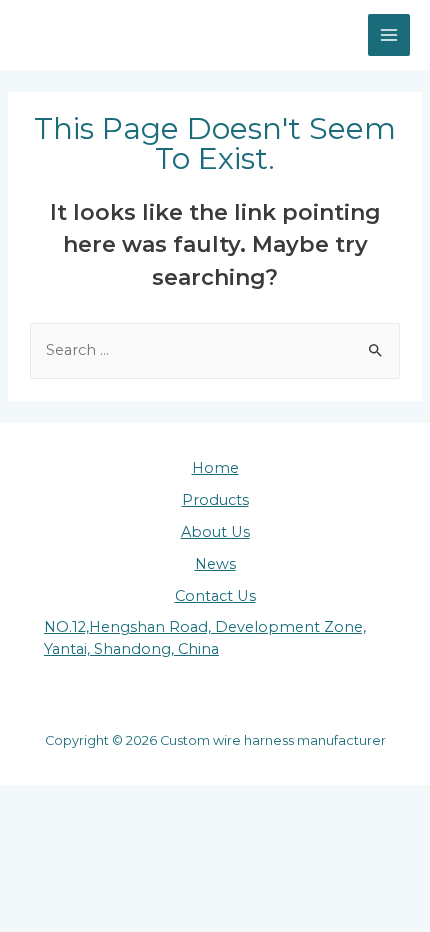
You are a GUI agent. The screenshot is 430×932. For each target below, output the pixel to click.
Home (215, 468)
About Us (215, 532)
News (215, 564)
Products (215, 500)
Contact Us (215, 596)
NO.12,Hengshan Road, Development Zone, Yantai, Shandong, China (205, 638)
